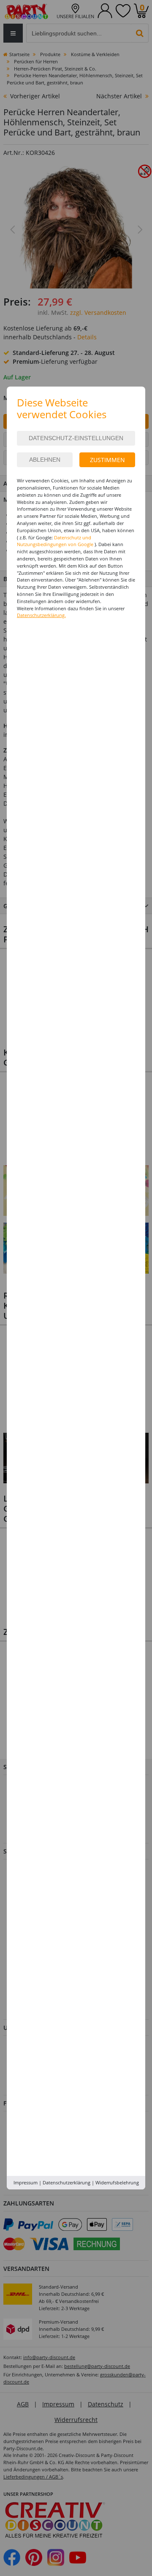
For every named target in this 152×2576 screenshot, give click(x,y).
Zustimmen (107, 460)
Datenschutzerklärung (66, 2182)
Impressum (26, 2182)
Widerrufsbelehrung (117, 2182)
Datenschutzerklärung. (41, 615)
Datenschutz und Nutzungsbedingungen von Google (55, 541)
